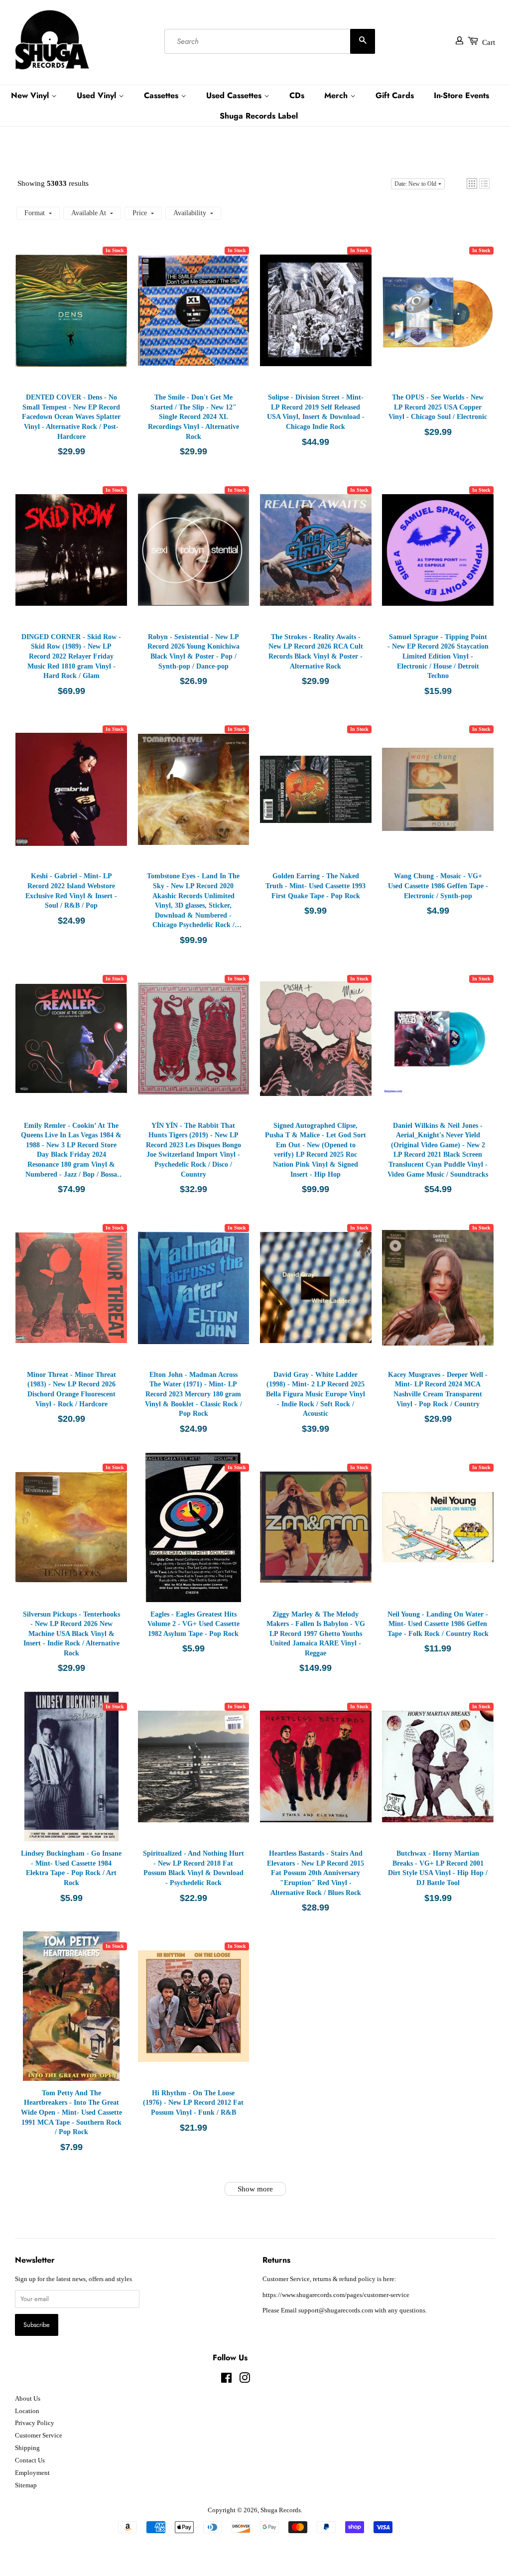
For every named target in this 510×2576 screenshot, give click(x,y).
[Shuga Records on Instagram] (245, 2380)
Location (27, 2411)
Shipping (27, 2448)
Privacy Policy (35, 2423)
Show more (255, 2189)
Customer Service (39, 2436)
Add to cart (71, 320)
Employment (32, 2473)
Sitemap (26, 2485)
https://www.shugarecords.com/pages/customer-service (336, 2295)
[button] (472, 184)
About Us (28, 2399)
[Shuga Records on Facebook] (226, 2380)
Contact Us (30, 2460)
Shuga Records (281, 2510)
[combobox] (270, 41)
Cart (489, 42)
